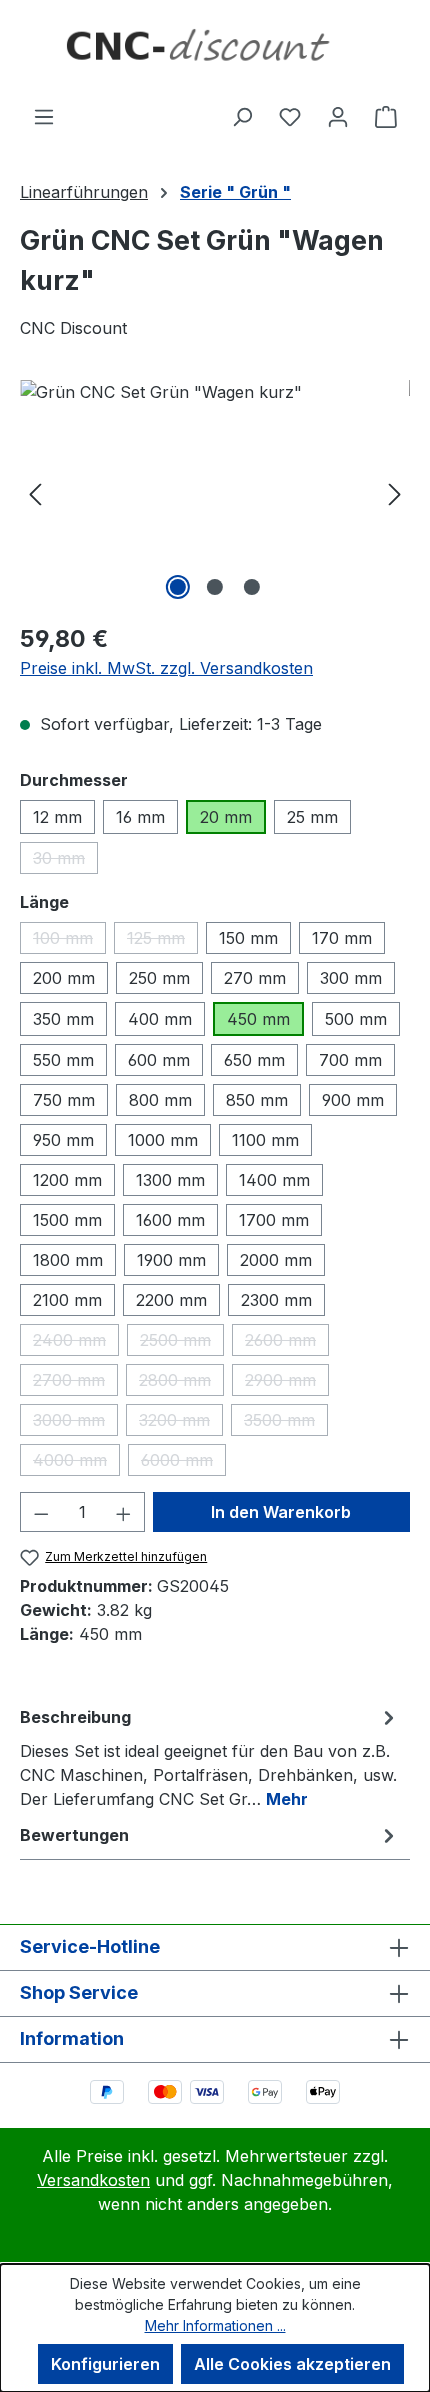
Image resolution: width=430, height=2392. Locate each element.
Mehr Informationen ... (215, 2325)
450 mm (258, 1019)
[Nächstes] (395, 492)
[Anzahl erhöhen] (124, 1512)
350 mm (63, 1019)
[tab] (210, 1757)
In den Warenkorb (281, 1512)
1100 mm (265, 1140)
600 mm (159, 1060)
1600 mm (170, 1220)
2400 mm (76, 1343)
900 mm (353, 1100)
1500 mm (67, 1220)
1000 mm (163, 1140)
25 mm (312, 817)
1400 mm (274, 1180)
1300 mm (170, 1180)
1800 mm (68, 1260)
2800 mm (181, 1383)
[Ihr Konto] (338, 116)
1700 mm (274, 1220)
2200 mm (171, 1300)
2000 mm (276, 1260)
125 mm (162, 941)
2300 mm (276, 1300)
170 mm (342, 938)
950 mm (63, 1140)
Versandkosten (93, 2180)
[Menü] (44, 116)
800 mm (160, 1100)
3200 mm (181, 1423)
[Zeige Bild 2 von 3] (215, 587)
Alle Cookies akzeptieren (292, 2364)
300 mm (351, 978)
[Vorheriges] (35, 492)
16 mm (140, 817)
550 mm (63, 1060)
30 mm (65, 861)
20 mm (226, 817)
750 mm (64, 1100)
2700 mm (75, 1383)
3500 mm (286, 1423)
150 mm (248, 938)
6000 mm (183, 1463)
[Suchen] (242, 116)
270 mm (255, 978)
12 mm (57, 817)
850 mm (257, 1100)
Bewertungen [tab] (74, 1835)
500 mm (356, 1019)
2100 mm (67, 1300)
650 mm (254, 1060)
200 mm (64, 978)
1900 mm (171, 1260)
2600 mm (287, 1343)
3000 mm (75, 1423)
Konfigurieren (105, 2364)
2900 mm (287, 1383)
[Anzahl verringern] (41, 1512)
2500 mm (182, 1343)
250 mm (159, 978)
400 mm (160, 1019)
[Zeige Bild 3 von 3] (252, 587)
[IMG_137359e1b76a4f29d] (215, 492)
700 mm (350, 1060)
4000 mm (76, 1463)
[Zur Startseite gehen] (215, 52)
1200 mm (67, 1180)
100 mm (69, 941)
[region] (215, 492)
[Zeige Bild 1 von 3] (178, 587)
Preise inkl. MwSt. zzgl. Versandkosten (166, 668)
